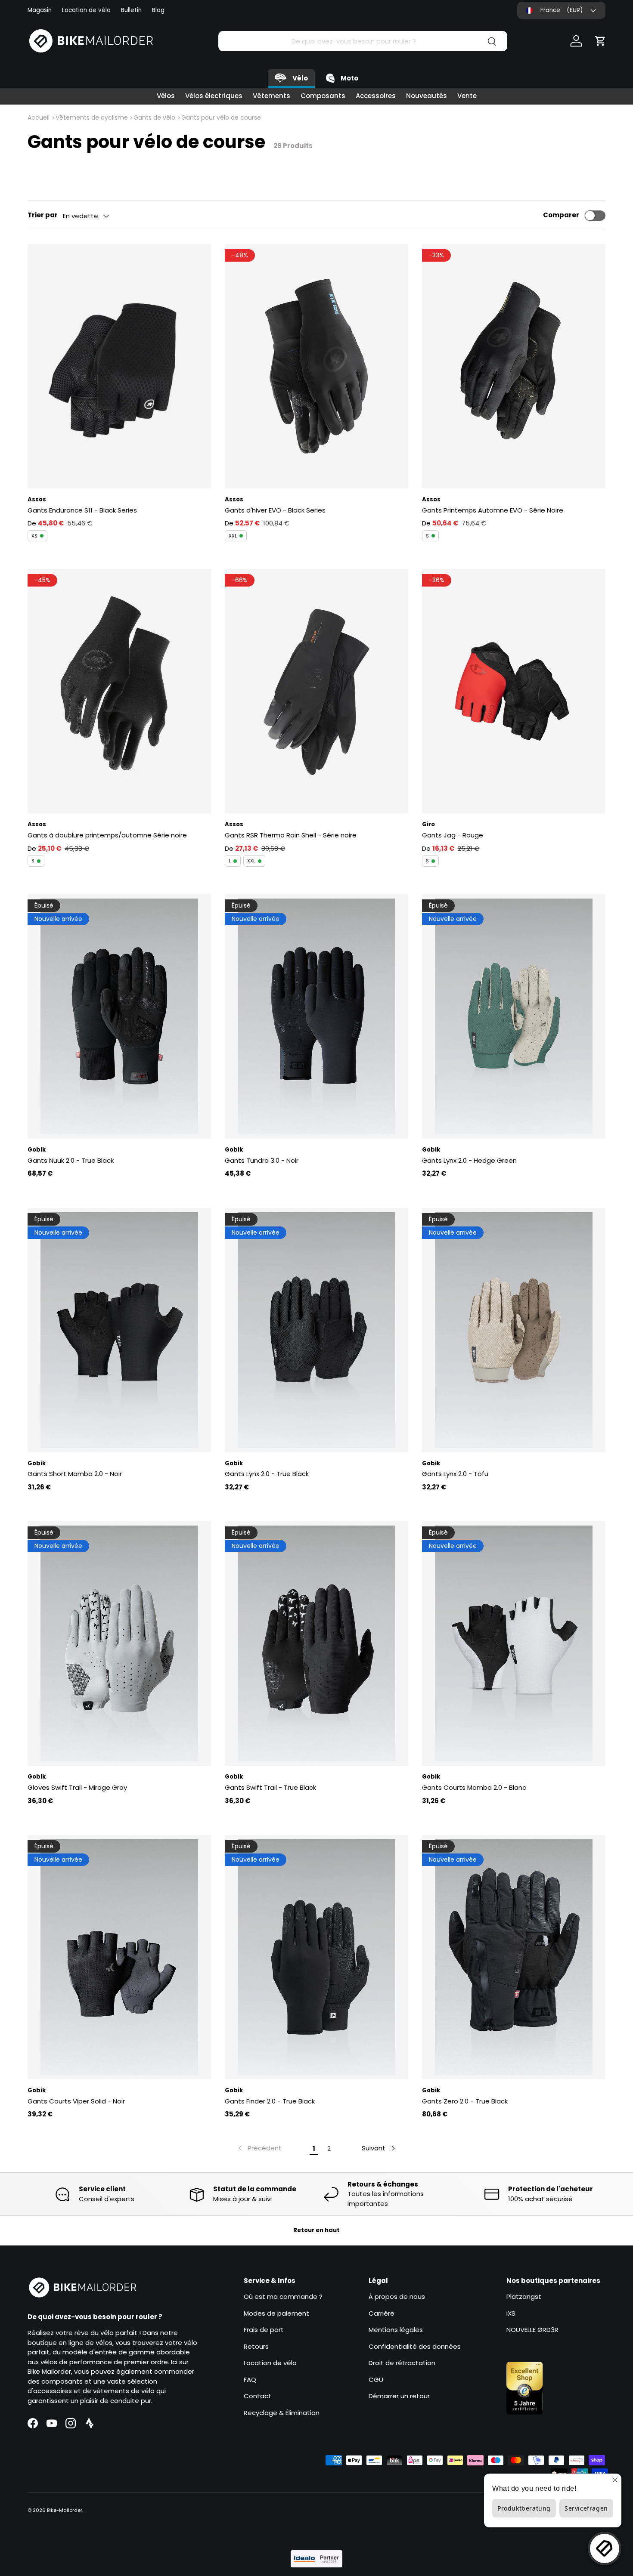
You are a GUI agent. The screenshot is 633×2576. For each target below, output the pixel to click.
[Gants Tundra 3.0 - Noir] (316, 1016)
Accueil (39, 117)
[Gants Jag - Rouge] (514, 691)
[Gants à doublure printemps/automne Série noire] (119, 691)
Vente (467, 96)
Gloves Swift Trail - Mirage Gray (77, 1787)
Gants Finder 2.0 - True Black (270, 2101)
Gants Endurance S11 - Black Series (82, 510)
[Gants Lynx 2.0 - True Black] (316, 1330)
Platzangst (524, 2296)
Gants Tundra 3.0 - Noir (262, 1160)
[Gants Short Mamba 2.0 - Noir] (119, 1330)
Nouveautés (427, 96)
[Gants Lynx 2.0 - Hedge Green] (514, 1016)
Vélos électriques (214, 96)
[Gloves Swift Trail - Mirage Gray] (119, 1643)
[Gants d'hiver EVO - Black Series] (316, 366)
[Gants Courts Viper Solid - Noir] (119, 1957)
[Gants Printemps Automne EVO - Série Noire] (514, 366)
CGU (376, 2380)
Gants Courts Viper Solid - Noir (76, 2101)
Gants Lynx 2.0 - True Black (267, 1474)
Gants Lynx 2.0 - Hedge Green (469, 1160)
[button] (600, 41)
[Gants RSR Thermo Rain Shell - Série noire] (316, 691)
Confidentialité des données (415, 2346)
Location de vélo (86, 10)
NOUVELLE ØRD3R (532, 2330)
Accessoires (376, 96)
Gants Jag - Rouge (453, 835)
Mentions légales (396, 2330)
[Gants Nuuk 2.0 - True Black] (119, 1016)
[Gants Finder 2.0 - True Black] (316, 1957)
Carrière (382, 2313)
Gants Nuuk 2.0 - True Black (71, 1160)
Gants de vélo (154, 117)
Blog (158, 10)
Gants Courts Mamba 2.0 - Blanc (474, 1787)
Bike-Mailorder (65, 2510)
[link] (259, 2148)
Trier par (43, 215)
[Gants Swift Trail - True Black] (316, 1643)
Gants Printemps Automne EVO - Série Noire (493, 510)
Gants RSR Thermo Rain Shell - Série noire (291, 835)
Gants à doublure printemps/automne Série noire (107, 835)
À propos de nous (397, 2296)
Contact (258, 2396)
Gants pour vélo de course (221, 117)
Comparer (561, 215)
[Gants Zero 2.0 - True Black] (514, 1957)
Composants (323, 96)
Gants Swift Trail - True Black (270, 1787)
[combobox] (363, 41)
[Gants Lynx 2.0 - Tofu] (514, 1330)
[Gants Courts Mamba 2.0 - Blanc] (514, 1643)
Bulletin (131, 10)
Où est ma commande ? (283, 2296)
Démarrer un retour (399, 2396)
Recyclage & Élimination (282, 2413)
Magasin (40, 10)
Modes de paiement (276, 2313)
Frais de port (264, 2330)
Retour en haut (316, 2230)
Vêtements (272, 96)
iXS (511, 2313)
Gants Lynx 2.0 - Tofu (455, 1474)
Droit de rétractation (402, 2363)
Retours (256, 2346)
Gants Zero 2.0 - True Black (465, 2101)
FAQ (250, 2380)
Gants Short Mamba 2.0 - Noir (75, 1474)
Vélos (166, 96)
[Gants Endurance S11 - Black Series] (119, 366)
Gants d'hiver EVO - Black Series (275, 510)
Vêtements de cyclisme (92, 117)
